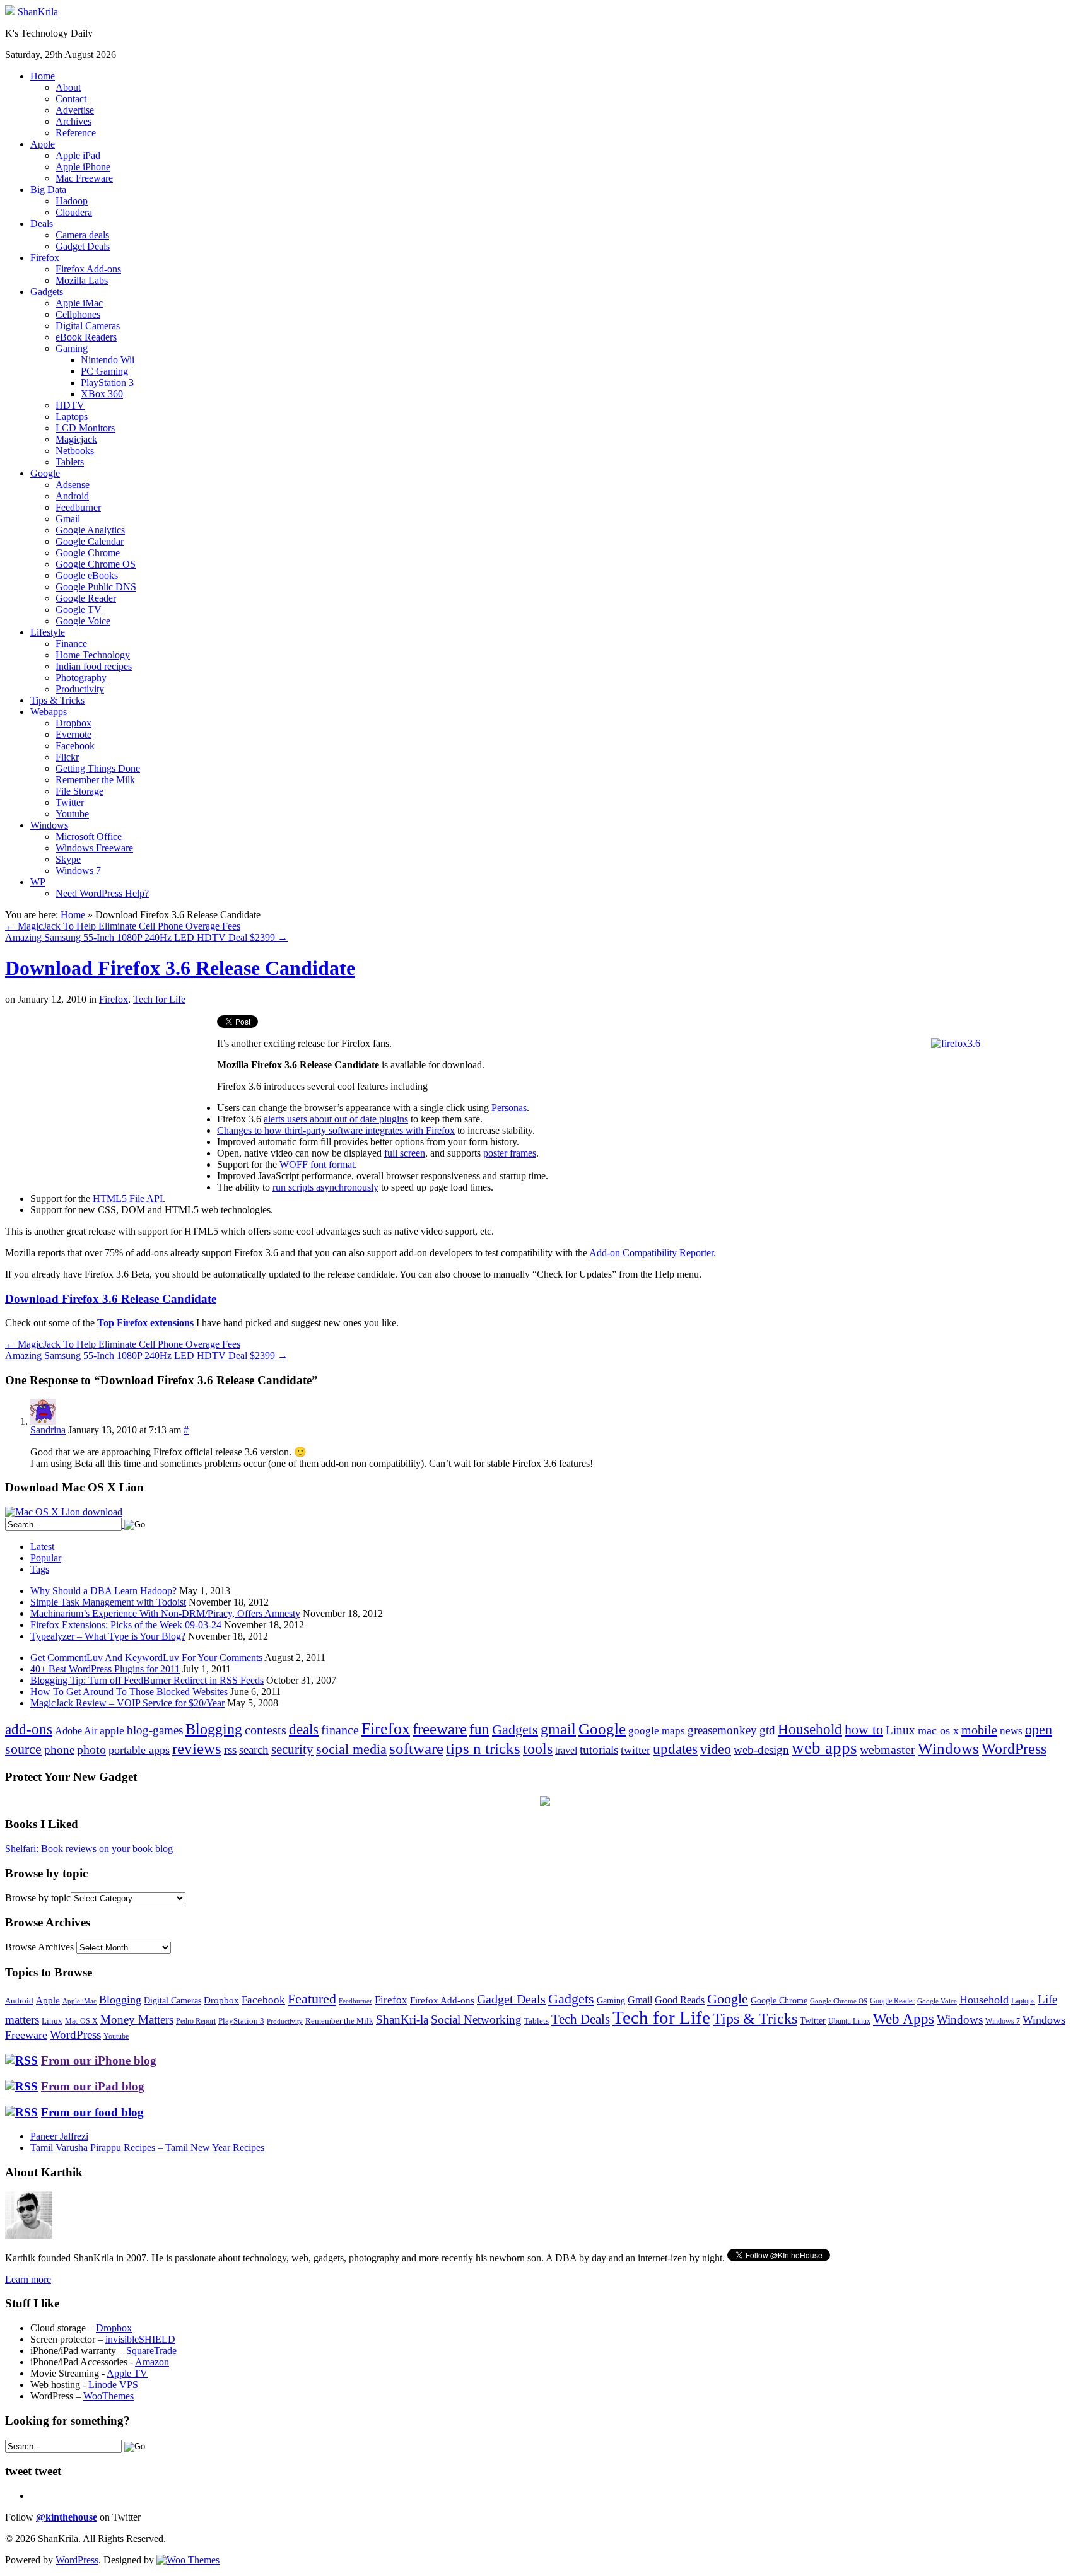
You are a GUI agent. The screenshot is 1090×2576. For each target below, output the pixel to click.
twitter (636, 1750)
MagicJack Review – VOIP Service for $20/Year (127, 1703)
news (1011, 1731)
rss (230, 1750)
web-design (761, 1750)
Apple (43, 144)
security (292, 1749)
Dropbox (73, 723)
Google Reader (86, 598)
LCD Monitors (85, 428)
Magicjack (76, 439)
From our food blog (92, 2112)
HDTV (70, 405)
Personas (509, 1108)
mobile (979, 1730)
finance (340, 1730)
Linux (900, 1730)
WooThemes (108, 2396)
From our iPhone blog (99, 2060)
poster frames (510, 1153)
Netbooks (75, 451)
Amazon (152, 2362)
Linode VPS (113, 2385)
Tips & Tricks (57, 700)
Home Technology (93, 655)
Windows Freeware (94, 848)
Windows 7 (78, 871)
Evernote (73, 734)
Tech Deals (581, 2019)
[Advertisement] (111, 1104)
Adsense (73, 485)
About (68, 87)
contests (266, 1730)
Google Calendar (90, 541)
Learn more (28, 2279)
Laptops (72, 417)
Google (45, 473)
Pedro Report (196, 2021)
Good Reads (680, 2000)
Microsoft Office (89, 836)
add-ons (29, 1729)
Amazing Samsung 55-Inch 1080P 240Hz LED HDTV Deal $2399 (146, 937)
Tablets (70, 462)
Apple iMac (79, 303)
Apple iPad (78, 155)
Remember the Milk (95, 780)
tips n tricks (483, 1748)
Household (810, 1729)
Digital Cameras (88, 326)
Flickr (67, 757)
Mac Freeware (84, 178)
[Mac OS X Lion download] (64, 1512)
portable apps (139, 1750)
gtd (767, 1730)
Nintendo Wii (108, 360)
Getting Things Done (98, 768)
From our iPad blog (93, 2086)
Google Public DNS (96, 587)
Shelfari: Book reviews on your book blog (89, 1849)
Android (72, 496)
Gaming (72, 348)
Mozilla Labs (82, 280)
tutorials (599, 1750)
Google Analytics (90, 530)
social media (351, 1749)
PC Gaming (104, 371)
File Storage (79, 791)
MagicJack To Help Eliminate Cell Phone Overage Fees (123, 926)
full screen (405, 1153)
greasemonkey (722, 1730)
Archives (73, 121)
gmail (558, 1729)
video (716, 1749)
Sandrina (48, 1430)
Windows (49, 825)
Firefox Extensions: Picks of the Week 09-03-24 (126, 1625)
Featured (312, 1999)
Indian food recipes (94, 666)
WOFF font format (317, 1164)
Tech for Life (159, 999)
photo (91, 1749)
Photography (81, 678)
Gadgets (47, 292)
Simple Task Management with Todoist (108, 1602)
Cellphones (78, 314)
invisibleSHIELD (140, 2339)
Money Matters (137, 2019)
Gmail (68, 519)
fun (479, 1729)
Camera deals (82, 235)
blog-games (155, 1730)
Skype (68, 859)
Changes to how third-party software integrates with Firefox (336, 1130)
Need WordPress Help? (102, 893)
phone (59, 1750)
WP (38, 882)
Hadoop (72, 201)
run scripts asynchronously (325, 1187)
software (416, 1748)
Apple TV (127, 2373)
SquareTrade (151, 2351)
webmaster (888, 1749)
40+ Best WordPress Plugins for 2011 (105, 1669)
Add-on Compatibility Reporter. (653, 1253)
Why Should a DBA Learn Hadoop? (103, 1591)
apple (112, 1730)
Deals (42, 224)
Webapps (49, 712)
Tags (40, 1569)
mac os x (938, 1730)
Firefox (45, 258)
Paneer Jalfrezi (59, 2136)
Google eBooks (87, 575)
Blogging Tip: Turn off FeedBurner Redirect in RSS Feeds (147, 1680)
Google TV (79, 609)
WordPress (1014, 1749)
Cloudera (74, 212)
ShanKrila (38, 12)
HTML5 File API (128, 1198)
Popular (46, 1558)
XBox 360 (102, 394)
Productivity (80, 689)
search (254, 1750)
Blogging (214, 1729)
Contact (71, 99)
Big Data (48, 189)
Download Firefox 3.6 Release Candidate (180, 968)
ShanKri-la (402, 2019)
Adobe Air (76, 1731)
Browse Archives (39, 1947)
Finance (71, 644)
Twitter (70, 802)
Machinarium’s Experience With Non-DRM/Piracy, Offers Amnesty (165, 1613)
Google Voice (83, 621)
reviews (197, 1748)
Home (43, 76)
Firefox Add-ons (88, 269)
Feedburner (78, 507)
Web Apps (904, 2019)
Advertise (75, 110)
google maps (657, 1731)
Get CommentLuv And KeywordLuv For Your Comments (146, 1658)
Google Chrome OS (96, 564)
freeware (440, 1729)
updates (675, 1749)
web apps (824, 1748)
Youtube (72, 814)
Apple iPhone (83, 167)
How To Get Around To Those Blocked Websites (129, 1692)
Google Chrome (88, 553)
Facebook (75, 746)
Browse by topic (38, 1898)
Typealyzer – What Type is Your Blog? (108, 1636)
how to (864, 1729)
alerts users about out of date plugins (336, 1119)
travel (566, 1750)
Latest (42, 1547)
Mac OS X (81, 2021)
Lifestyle (48, 632)
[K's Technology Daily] (10, 12)
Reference (76, 133)
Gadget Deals (83, 246)
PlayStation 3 (107, 382)
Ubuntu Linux (849, 2021)
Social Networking (476, 2019)
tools (538, 1749)
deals (304, 1729)
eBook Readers (86, 337)
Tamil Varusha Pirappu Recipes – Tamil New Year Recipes (147, 2148)
